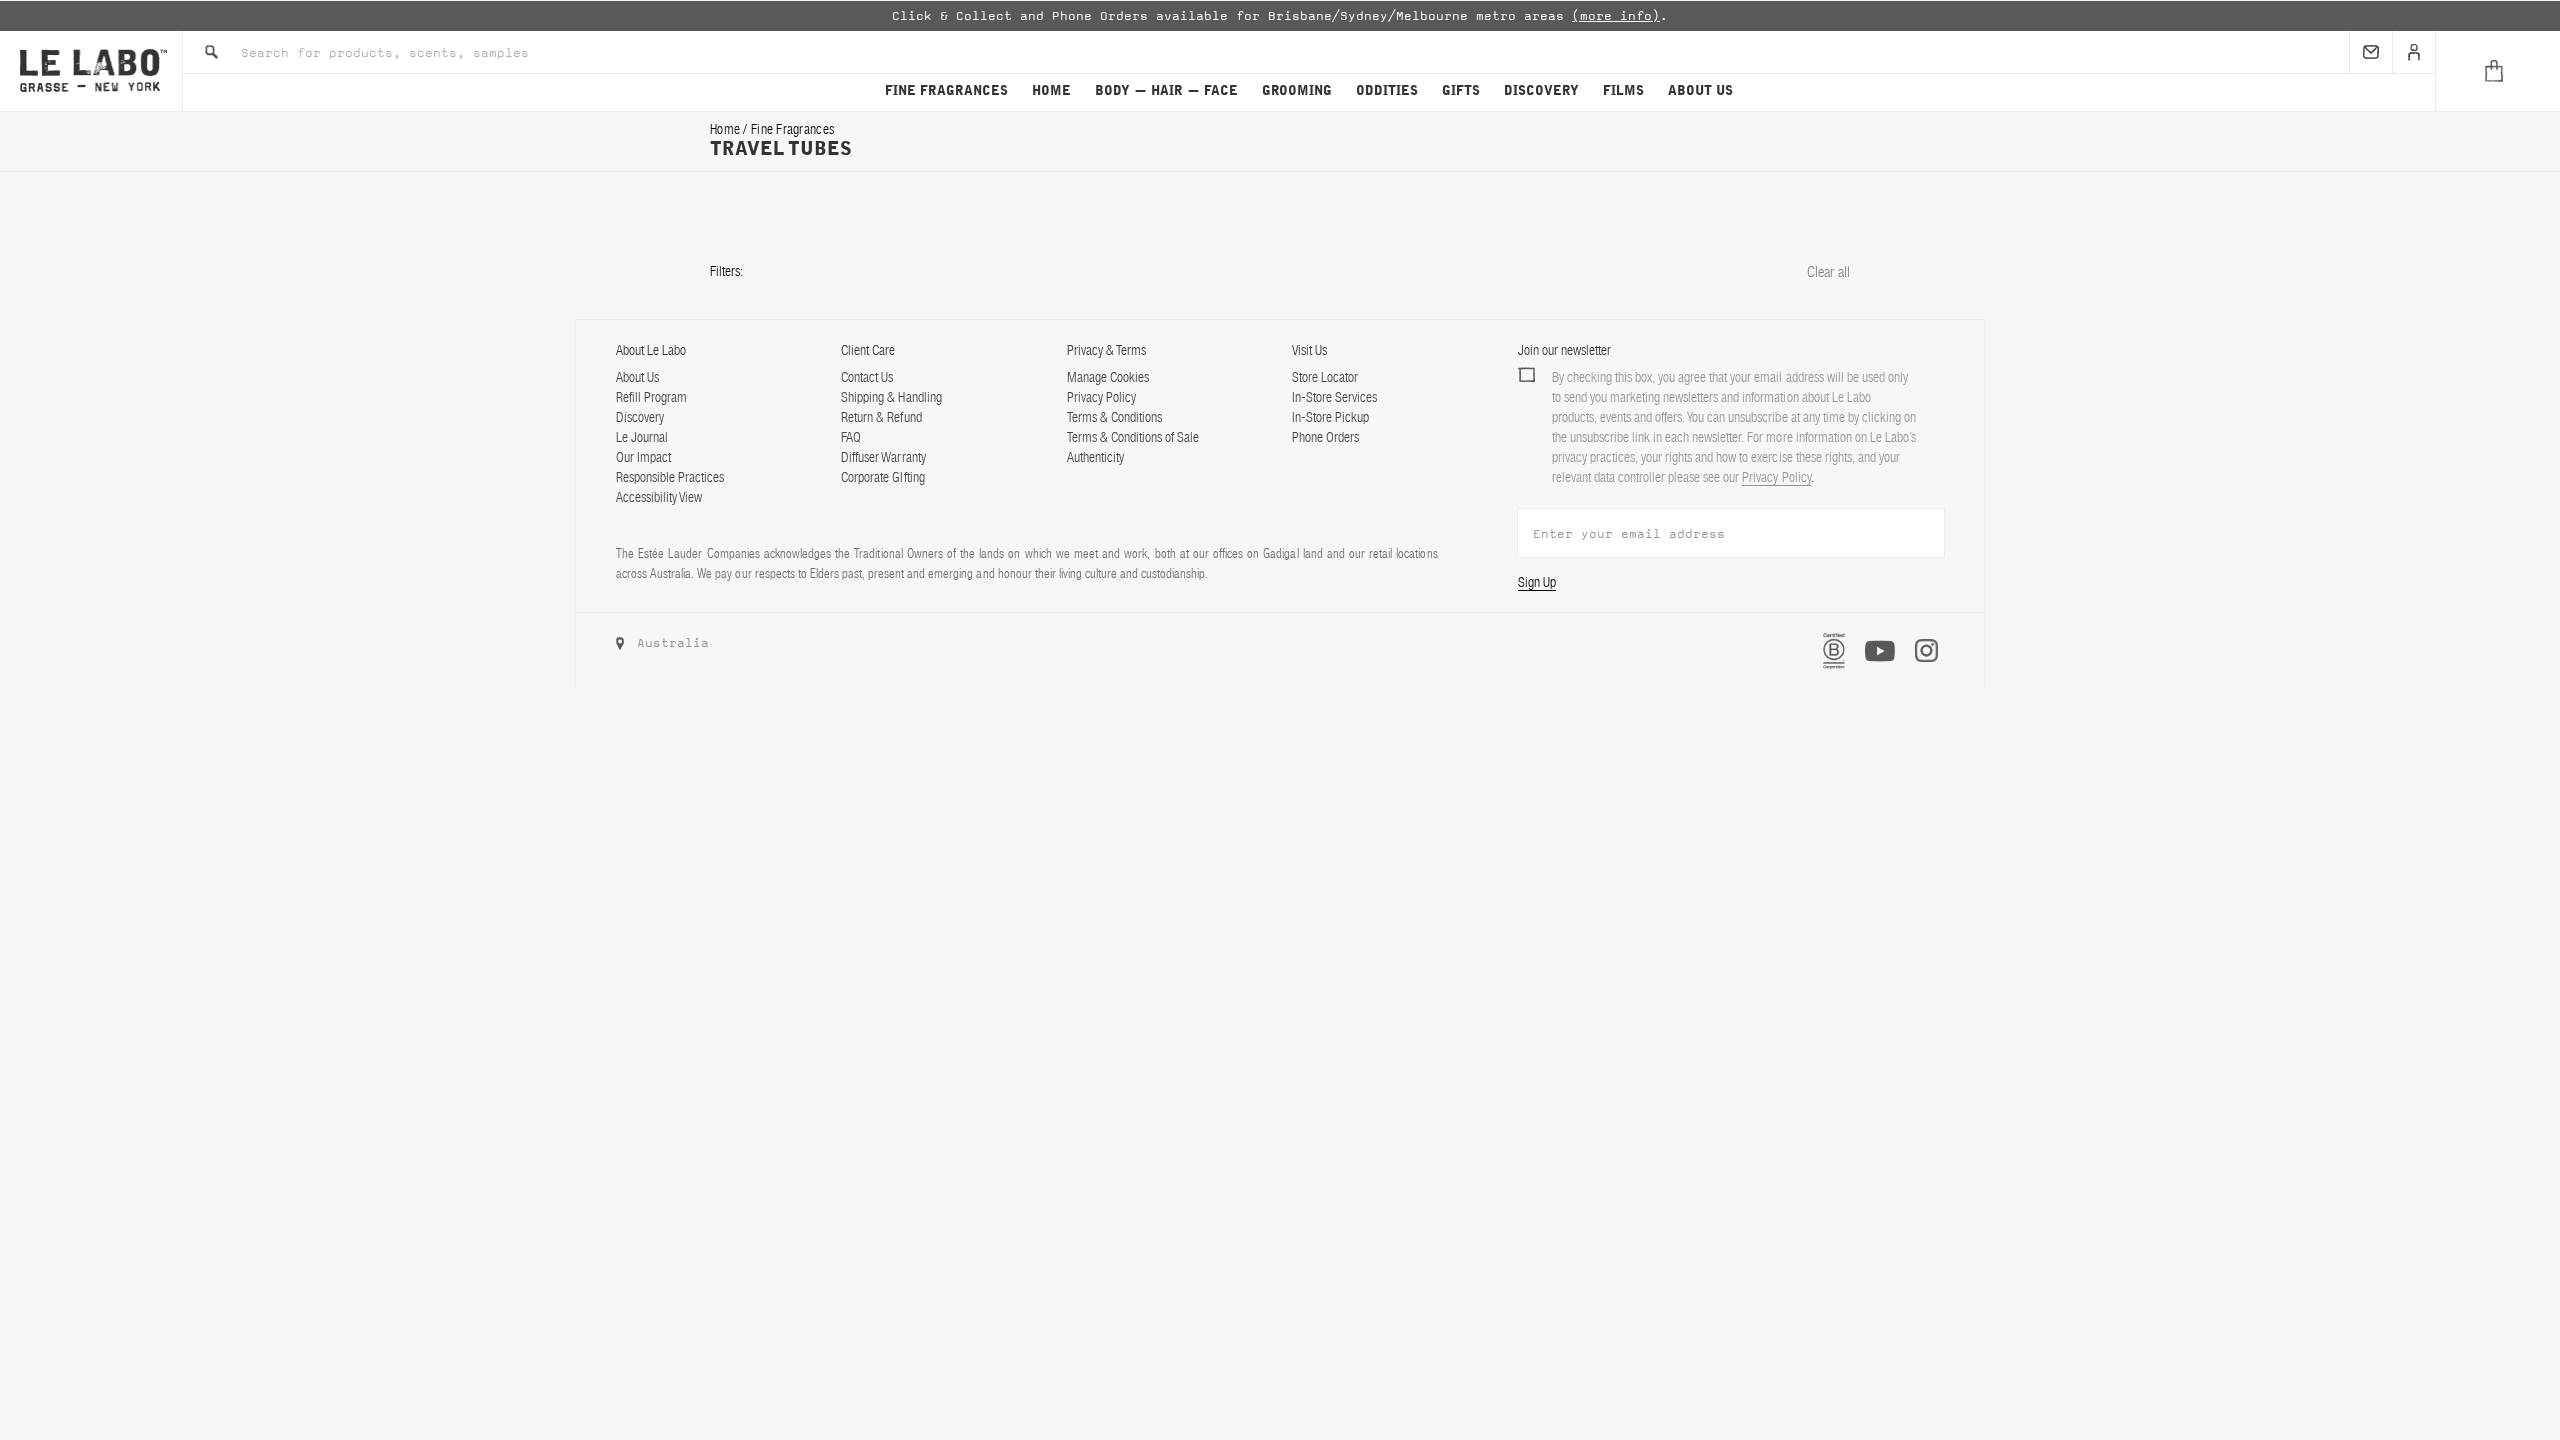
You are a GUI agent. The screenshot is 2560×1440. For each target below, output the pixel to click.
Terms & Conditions (1114, 417)
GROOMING (1297, 91)
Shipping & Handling (891, 397)
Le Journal (642, 437)
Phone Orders (1325, 437)
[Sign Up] (2371, 52)
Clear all (1828, 271)
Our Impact (643, 457)
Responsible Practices (670, 477)
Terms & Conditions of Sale (1133, 437)
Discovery (640, 417)
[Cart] (2497, 71)
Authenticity (1095, 457)
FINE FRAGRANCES (946, 91)
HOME (1051, 91)
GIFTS (1461, 91)
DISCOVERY (1541, 91)
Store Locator (1325, 377)
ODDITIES (1387, 91)
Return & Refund (881, 417)
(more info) (1616, 16)
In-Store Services (1334, 397)
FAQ (851, 437)
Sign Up (1537, 582)
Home (726, 129)
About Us (637, 377)
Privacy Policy (1101, 397)
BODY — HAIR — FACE (1166, 91)
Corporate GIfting (882, 477)
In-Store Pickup (1330, 417)
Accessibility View (659, 497)
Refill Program (651, 397)
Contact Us (867, 377)
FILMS (1623, 91)
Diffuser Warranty (883, 457)
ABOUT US (1700, 91)
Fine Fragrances (792, 129)
